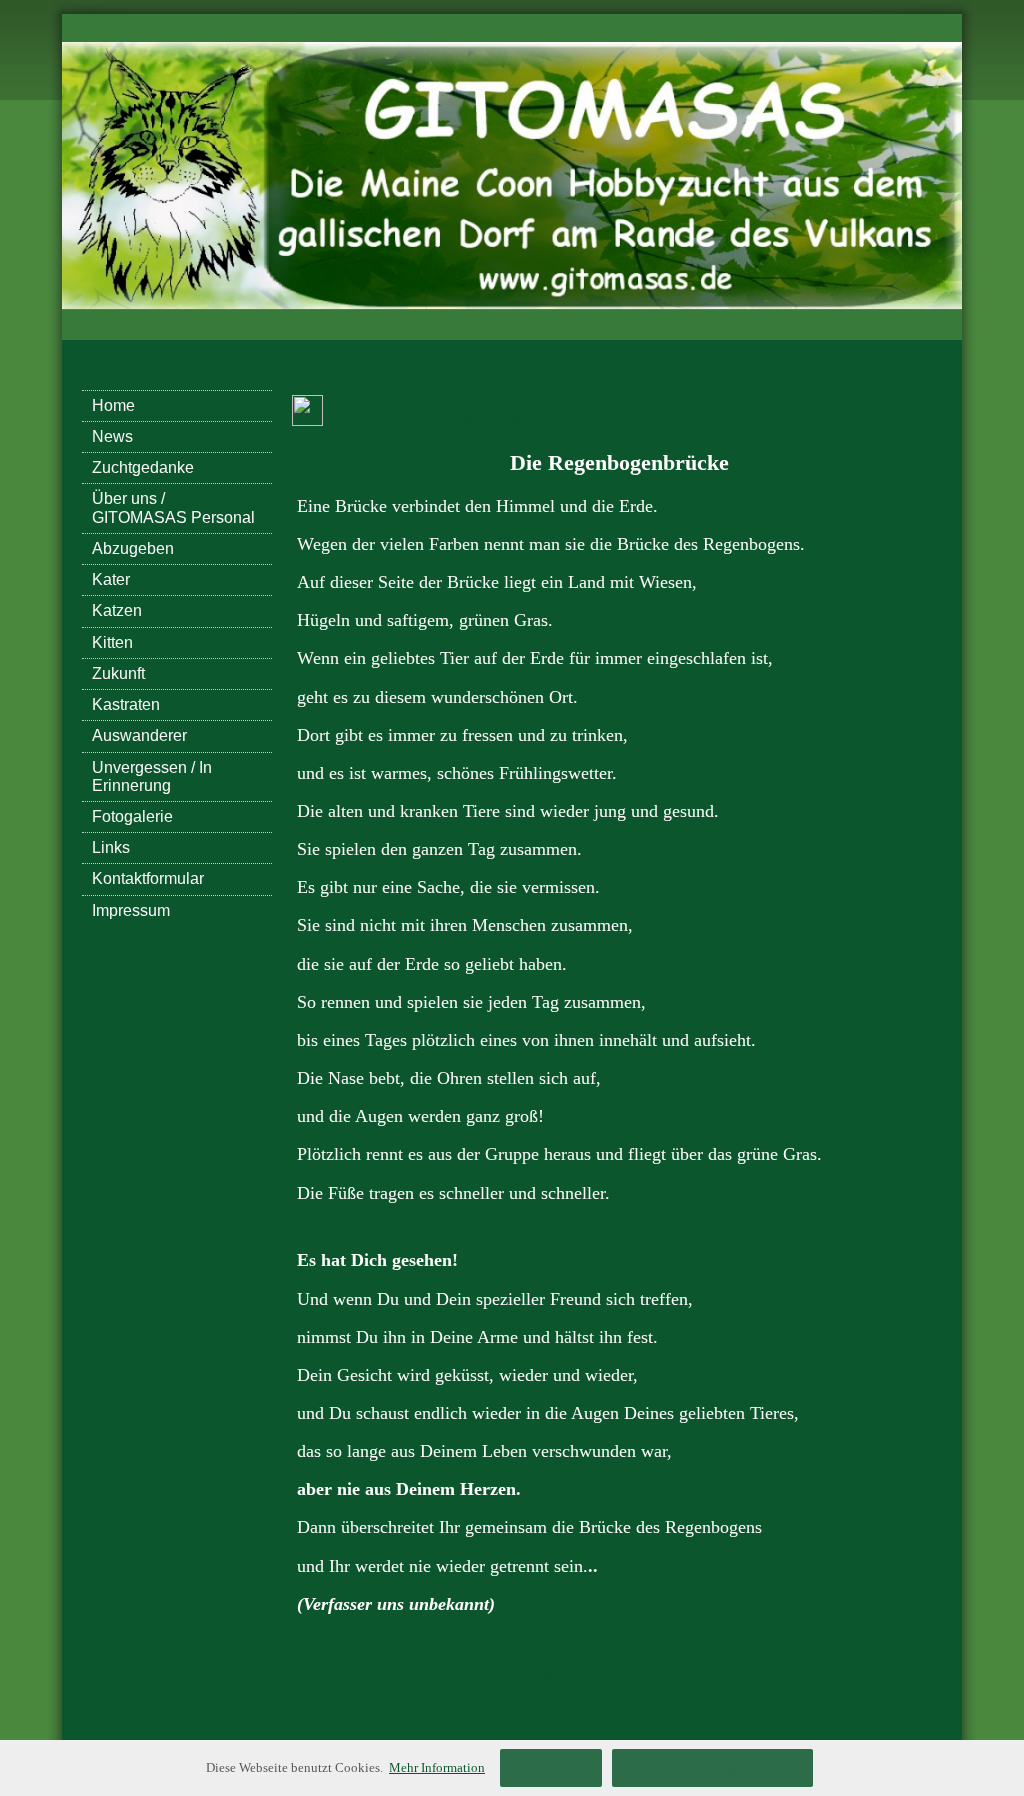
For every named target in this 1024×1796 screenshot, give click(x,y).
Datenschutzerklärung (512, 1678)
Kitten (112, 642)
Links (111, 847)
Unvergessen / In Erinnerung (152, 776)
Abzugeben (133, 548)
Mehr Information (437, 1767)
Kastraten (126, 704)
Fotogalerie (132, 816)
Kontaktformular (148, 878)
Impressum (131, 910)
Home (113, 405)
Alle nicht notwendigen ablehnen (712, 1767)
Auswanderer (139, 735)
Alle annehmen (551, 1767)
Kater (111, 579)
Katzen (117, 610)
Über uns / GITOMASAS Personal (173, 507)
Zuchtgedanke (143, 467)
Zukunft (118, 673)
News (112, 436)
